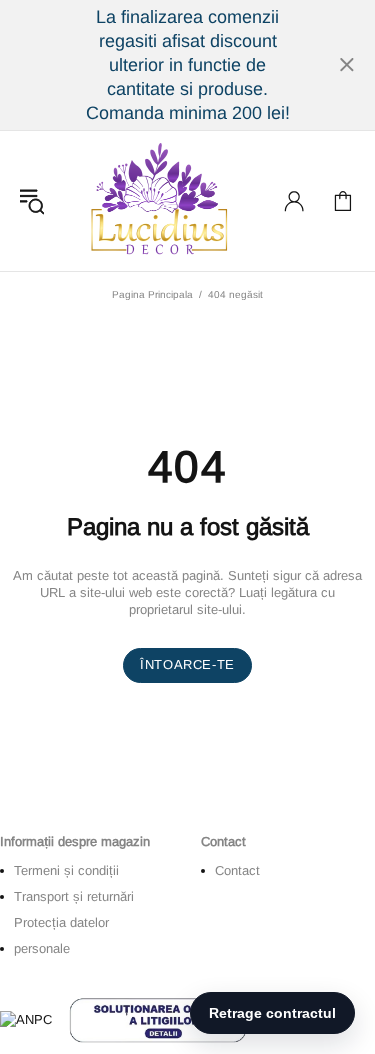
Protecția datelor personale (61, 935)
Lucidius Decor (157, 201)
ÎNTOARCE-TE (187, 664)
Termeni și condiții (66, 870)
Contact (237, 870)
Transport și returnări (74, 896)
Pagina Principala (152, 294)
